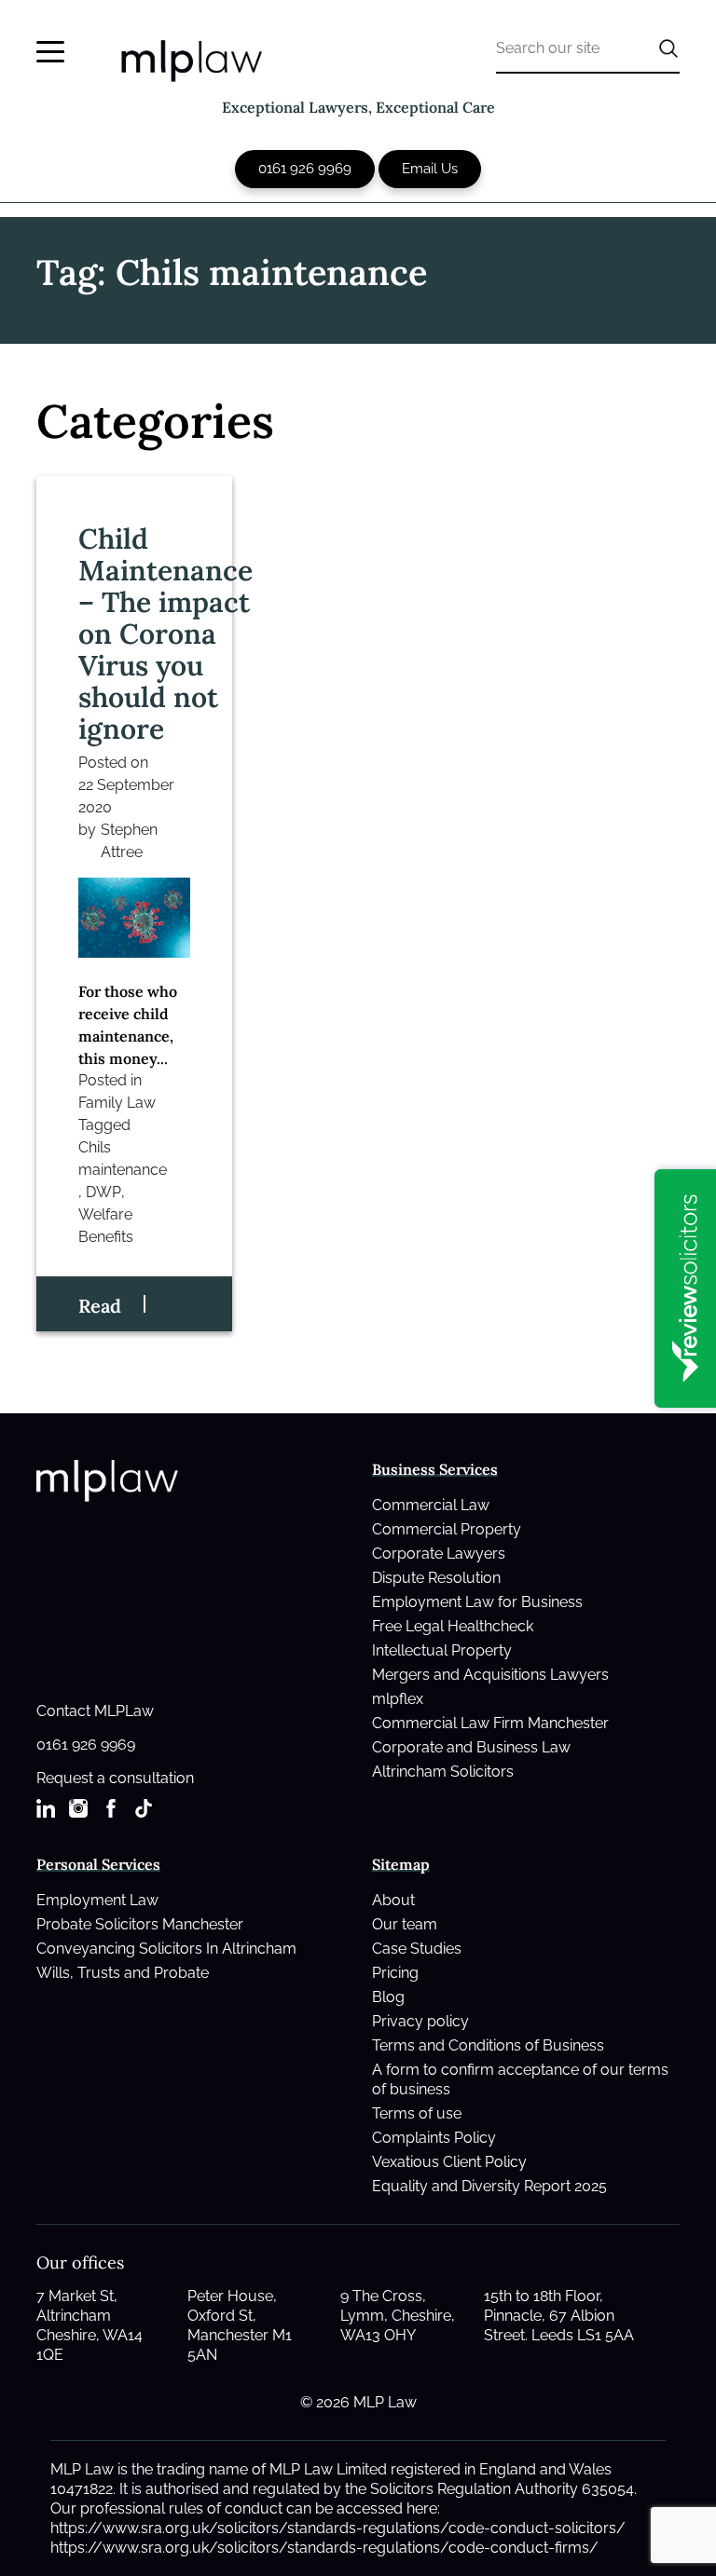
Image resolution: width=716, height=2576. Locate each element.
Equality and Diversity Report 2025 (489, 2186)
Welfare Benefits (106, 1226)
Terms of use (417, 2113)
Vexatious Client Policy (449, 2162)
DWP (103, 1192)
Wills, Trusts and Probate (123, 1973)
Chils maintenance (123, 1159)
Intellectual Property (442, 1650)
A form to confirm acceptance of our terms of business (520, 2079)
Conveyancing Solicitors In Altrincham (166, 1949)
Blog (388, 1997)
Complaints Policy (434, 2138)
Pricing (395, 1973)
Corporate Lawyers (439, 1554)
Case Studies (417, 1949)
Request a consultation (115, 1778)
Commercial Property (447, 1529)
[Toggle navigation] (50, 52)
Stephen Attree (129, 841)
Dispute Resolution (436, 1578)
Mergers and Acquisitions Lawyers (490, 1675)
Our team (405, 1924)
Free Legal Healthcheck (453, 1626)
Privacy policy (420, 2021)
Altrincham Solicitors (443, 1772)
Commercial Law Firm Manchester (490, 1723)
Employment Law (97, 1900)
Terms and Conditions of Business (488, 2045)
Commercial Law (431, 1505)
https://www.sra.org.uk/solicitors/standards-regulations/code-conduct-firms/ (324, 2548)
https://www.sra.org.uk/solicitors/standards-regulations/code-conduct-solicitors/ (338, 2528)
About (393, 1900)
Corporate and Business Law (471, 1747)
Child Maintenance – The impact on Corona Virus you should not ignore (165, 634)
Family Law (117, 1103)
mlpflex (398, 1699)
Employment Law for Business (477, 1602)
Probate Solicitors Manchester (140, 1924)
